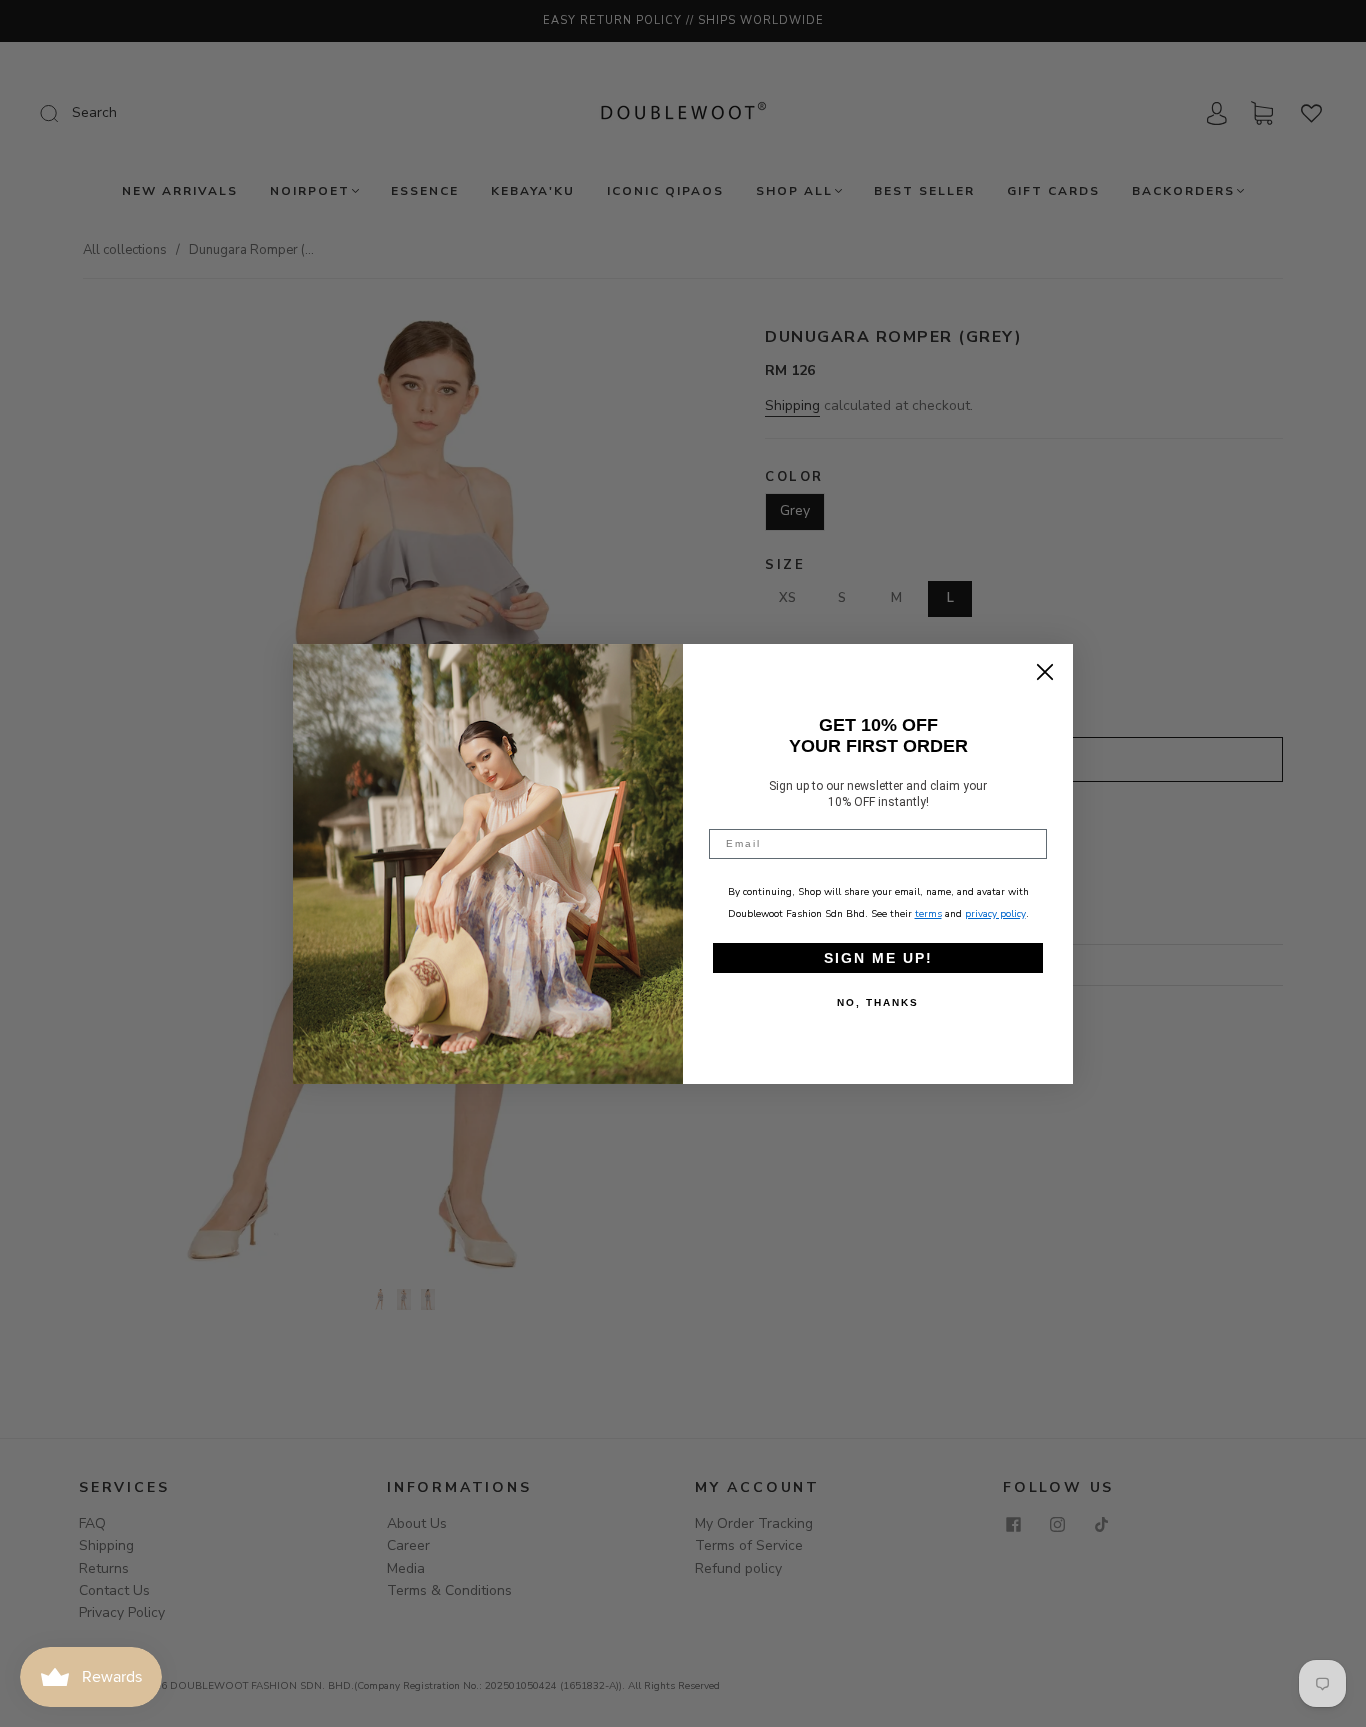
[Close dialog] (1045, 672)
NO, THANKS (878, 1002)
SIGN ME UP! (878, 958)
